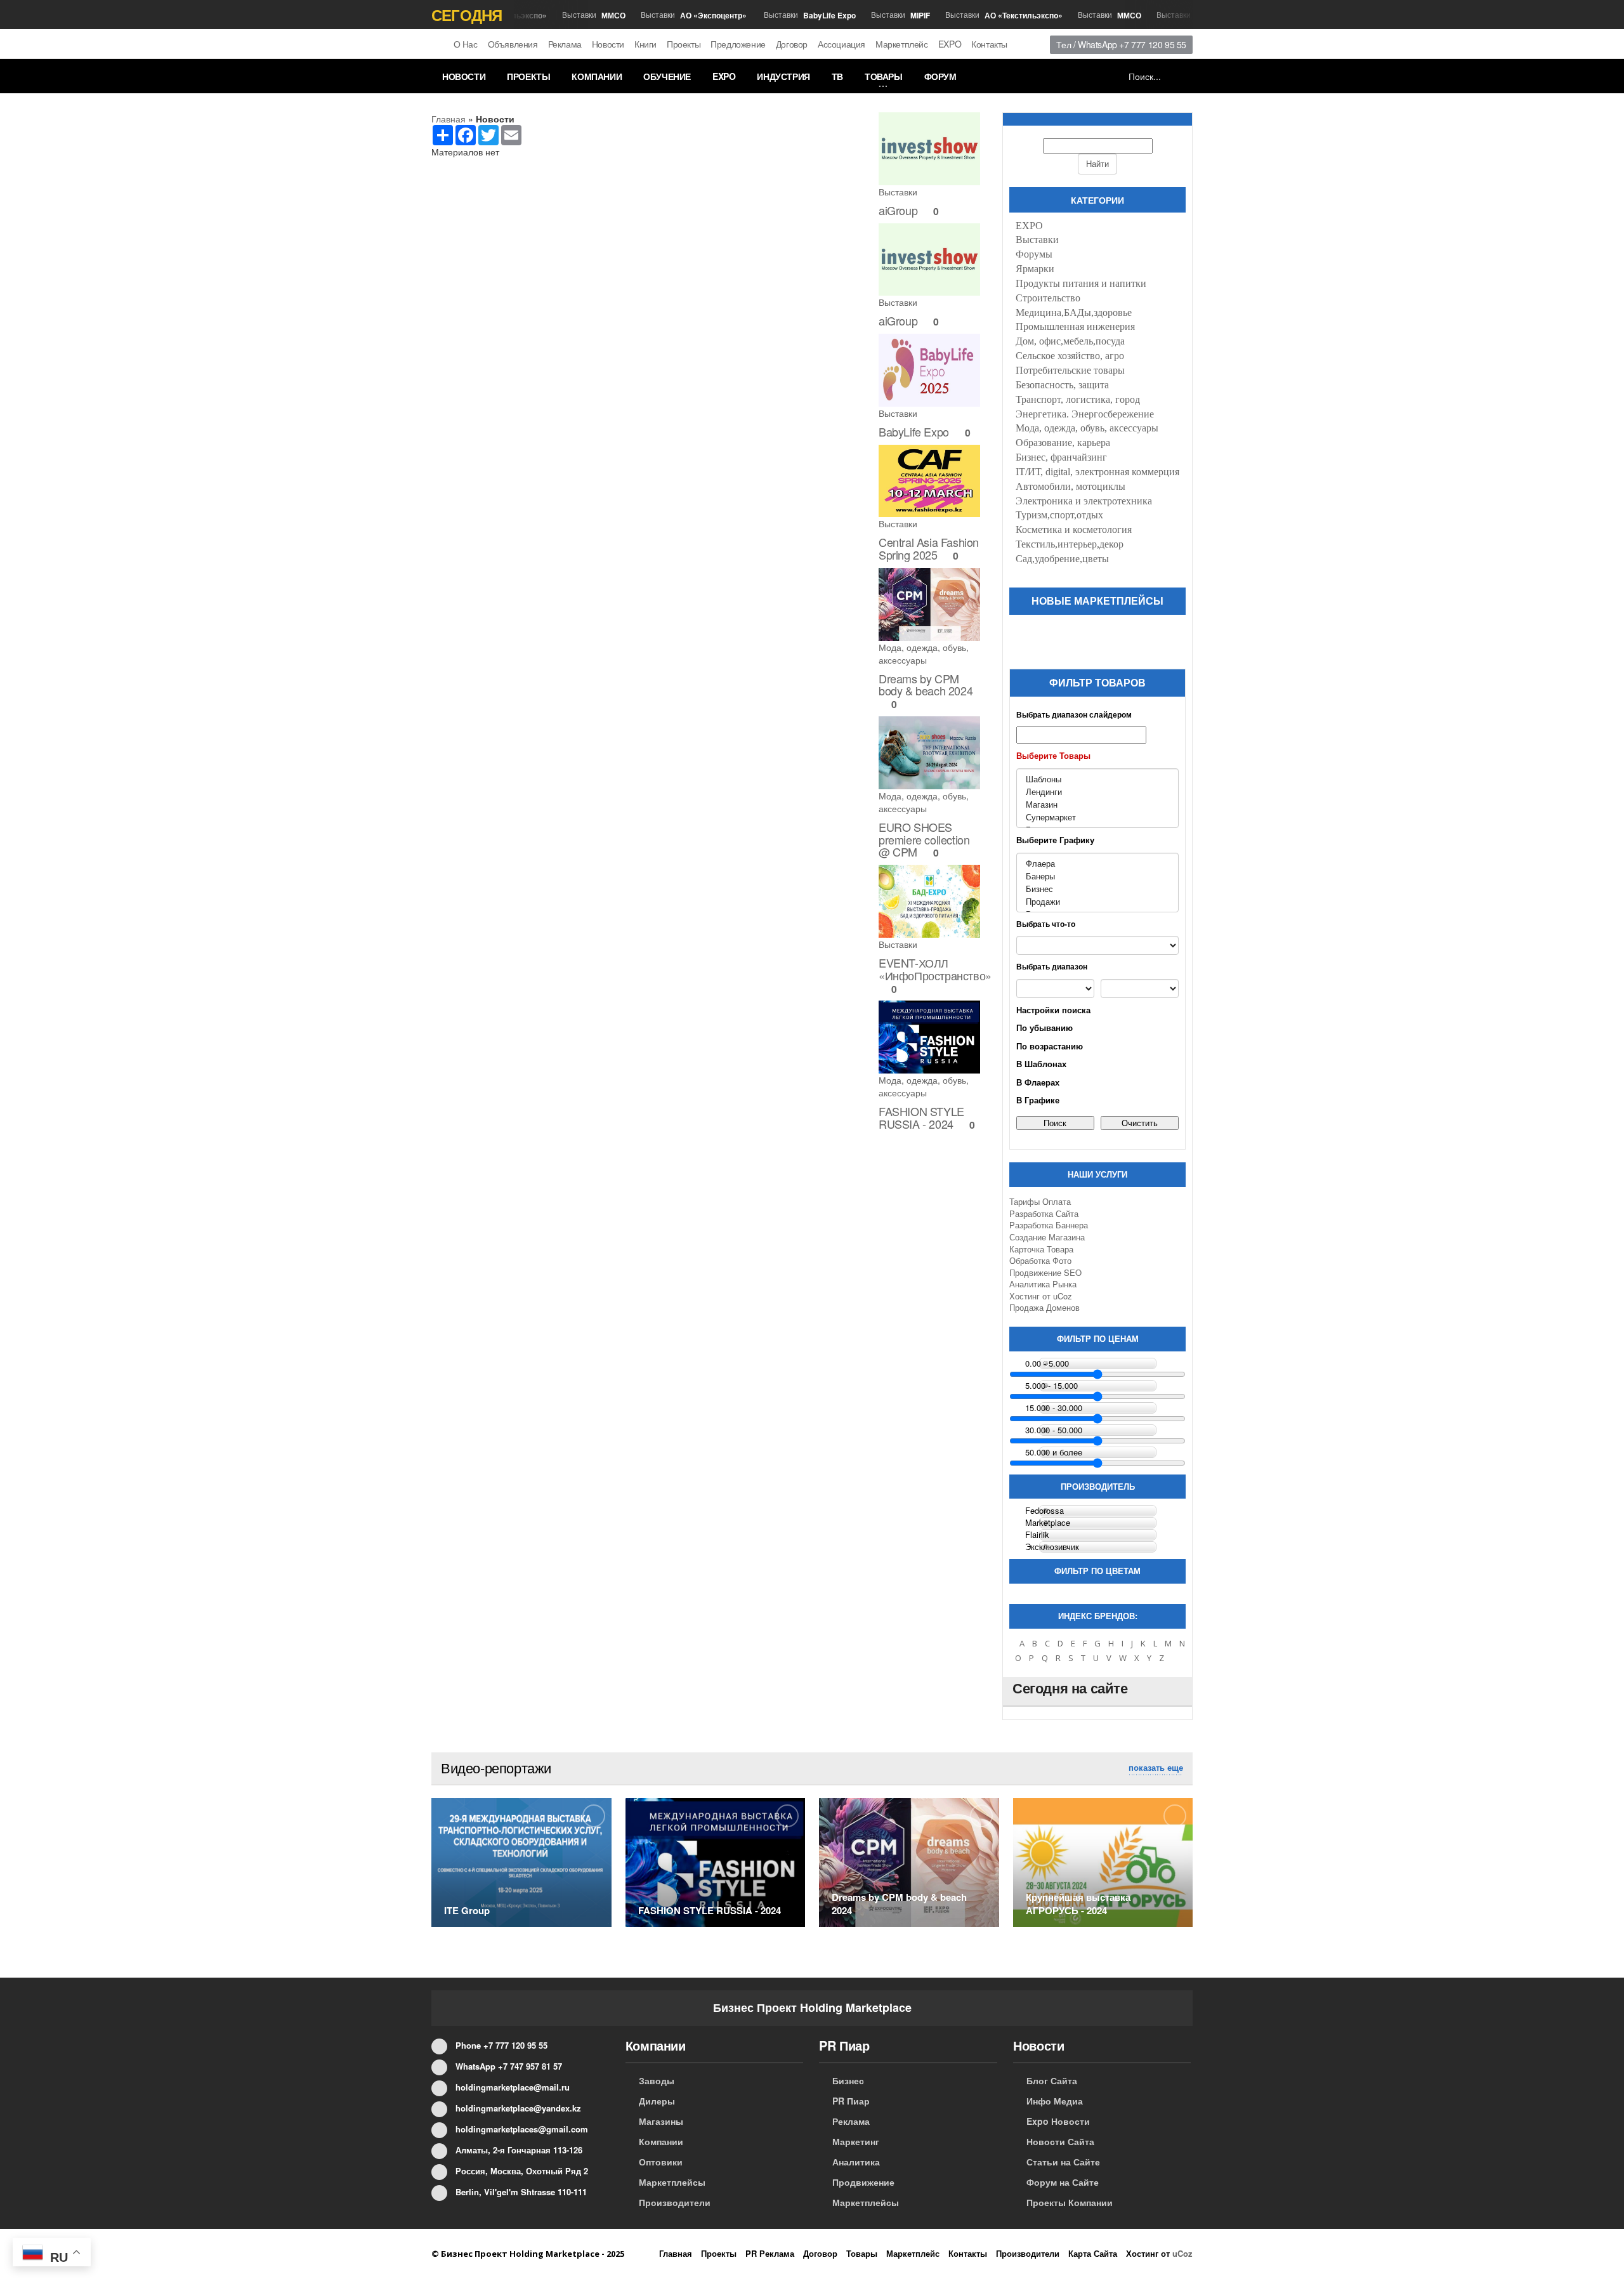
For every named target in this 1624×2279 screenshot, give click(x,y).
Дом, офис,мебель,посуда (1070, 341)
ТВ (837, 76)
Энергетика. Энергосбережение (1085, 414)
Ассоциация (841, 44)
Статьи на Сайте (1063, 2162)
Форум (940, 76)
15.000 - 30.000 (1054, 1408)
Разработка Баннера (1049, 1225)
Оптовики (661, 2162)
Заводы (657, 2080)
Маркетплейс (902, 44)
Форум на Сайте (1063, 2182)
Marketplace (1048, 1523)
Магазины (661, 2121)
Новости (608, 44)
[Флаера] (1097, 864)
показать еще (1156, 1768)
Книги (645, 44)
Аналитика (856, 2162)
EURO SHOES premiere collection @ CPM (924, 839)
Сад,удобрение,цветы (1062, 559)
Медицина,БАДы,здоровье (1074, 312)
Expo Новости (1058, 2121)
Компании (597, 76)
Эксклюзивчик (1052, 1547)
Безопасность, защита (1062, 385)
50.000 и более (1054, 1452)
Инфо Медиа (1055, 2101)
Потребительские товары (1070, 370)
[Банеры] (1097, 876)
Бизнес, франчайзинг (1061, 457)
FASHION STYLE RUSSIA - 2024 (921, 1117)
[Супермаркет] (1097, 817)
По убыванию (1044, 1028)
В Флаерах (1038, 1082)
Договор (792, 44)
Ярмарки (1035, 269)
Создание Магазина (1047, 1237)
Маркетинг (856, 2141)
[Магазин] (1097, 805)
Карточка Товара (1041, 1249)
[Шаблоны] (1097, 779)
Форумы (1034, 254)
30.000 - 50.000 (1054, 1430)
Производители (675, 2202)
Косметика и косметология (1074, 529)
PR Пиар (851, 2101)
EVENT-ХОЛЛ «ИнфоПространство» (935, 969)
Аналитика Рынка (1043, 1284)
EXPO (950, 44)
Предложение (738, 44)
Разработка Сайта (1044, 1213)
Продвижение (863, 2182)
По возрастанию (1050, 1046)
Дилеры (657, 2101)
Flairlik (1037, 1535)
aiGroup (898, 210)
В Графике (1038, 1100)
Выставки (570, 15)
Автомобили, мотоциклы (1071, 486)
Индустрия (783, 76)
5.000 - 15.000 (1051, 1386)
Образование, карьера (1063, 443)
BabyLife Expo (914, 431)
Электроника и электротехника (1084, 501)
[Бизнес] (1097, 889)
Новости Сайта (1060, 2141)
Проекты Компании (1070, 2202)
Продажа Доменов (1044, 1307)
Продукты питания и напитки (1081, 283)
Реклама (565, 44)
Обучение (667, 76)
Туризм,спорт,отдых (1059, 515)
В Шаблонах (1041, 1064)
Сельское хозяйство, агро (1070, 356)
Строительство (1048, 298)
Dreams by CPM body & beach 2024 (926, 685)
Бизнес (848, 2080)
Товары (884, 76)
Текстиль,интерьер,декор (1070, 544)
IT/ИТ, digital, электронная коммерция (1097, 472)
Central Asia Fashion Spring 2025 (929, 548)
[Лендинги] (1097, 792)
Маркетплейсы (672, 2182)
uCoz (1063, 1296)
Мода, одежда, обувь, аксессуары (924, 653)
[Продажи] (1097, 902)
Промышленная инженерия (1075, 326)
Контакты (989, 44)
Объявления (513, 44)
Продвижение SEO (1045, 1272)
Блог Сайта (1052, 2080)
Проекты (684, 44)
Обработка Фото (1040, 1260)
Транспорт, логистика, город (1078, 399)
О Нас (466, 44)
